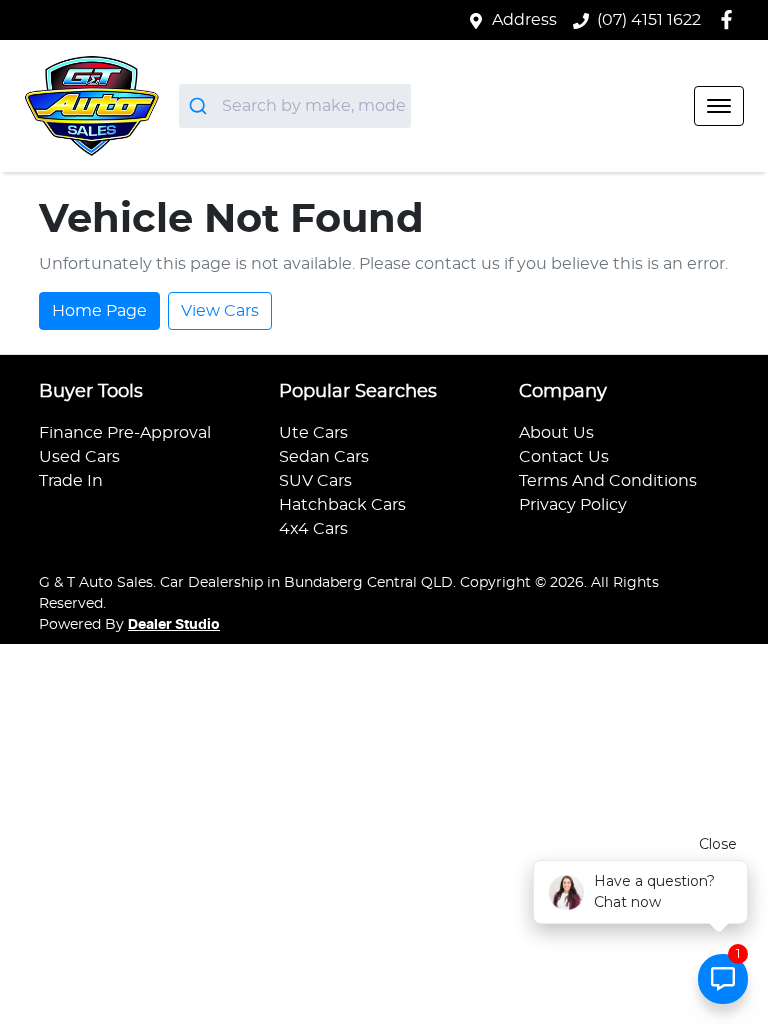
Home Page (99, 311)
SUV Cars (315, 481)
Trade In (71, 481)
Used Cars (79, 457)
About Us (556, 433)
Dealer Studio (174, 625)
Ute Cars (313, 433)
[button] (719, 106)
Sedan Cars (324, 457)
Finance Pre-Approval (125, 433)
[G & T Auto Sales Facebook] (730, 19)
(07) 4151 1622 (649, 20)
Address (524, 20)
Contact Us (564, 457)
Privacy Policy (573, 505)
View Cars (220, 311)
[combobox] (295, 106)
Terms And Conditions (608, 481)
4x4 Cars (313, 529)
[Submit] (200, 106)
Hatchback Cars (342, 505)
